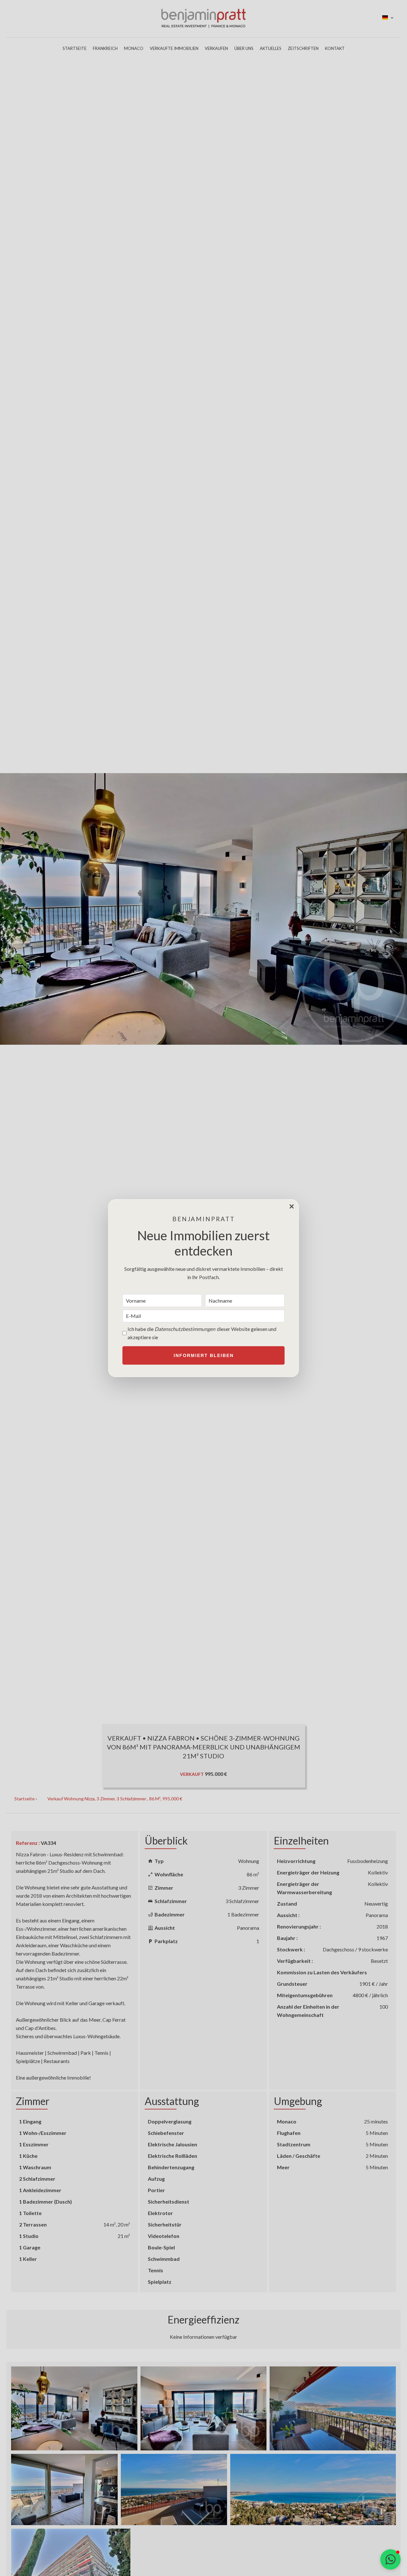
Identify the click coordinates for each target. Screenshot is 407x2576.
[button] (390, 2559)
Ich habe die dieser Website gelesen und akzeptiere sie (202, 1333)
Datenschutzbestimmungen (185, 1329)
